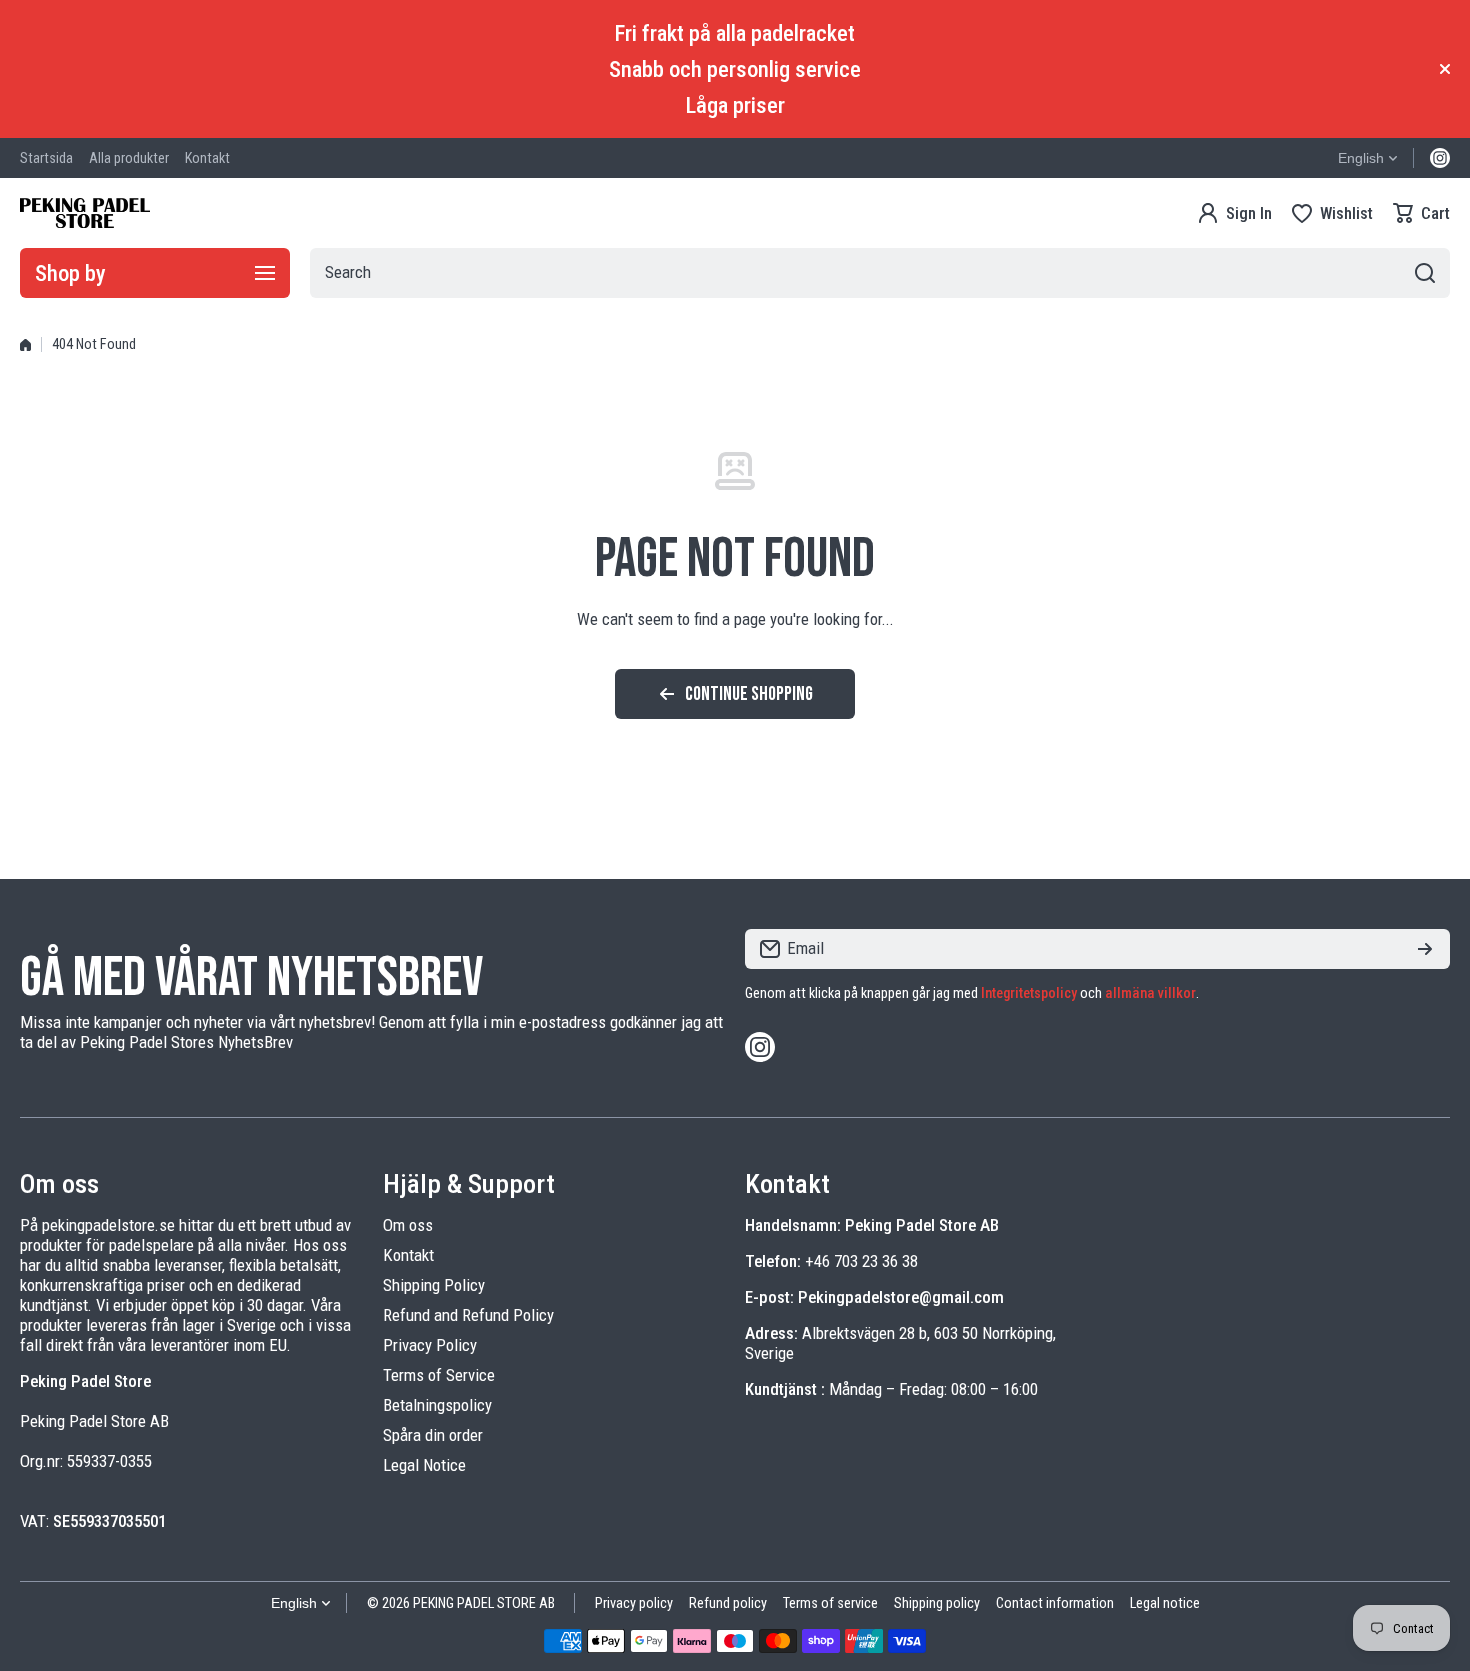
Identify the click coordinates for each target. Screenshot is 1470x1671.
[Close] (1445, 69)
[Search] (1425, 273)
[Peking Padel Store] (85, 213)
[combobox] (880, 273)
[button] (1421, 213)
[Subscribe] (1425, 949)
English (1361, 158)
